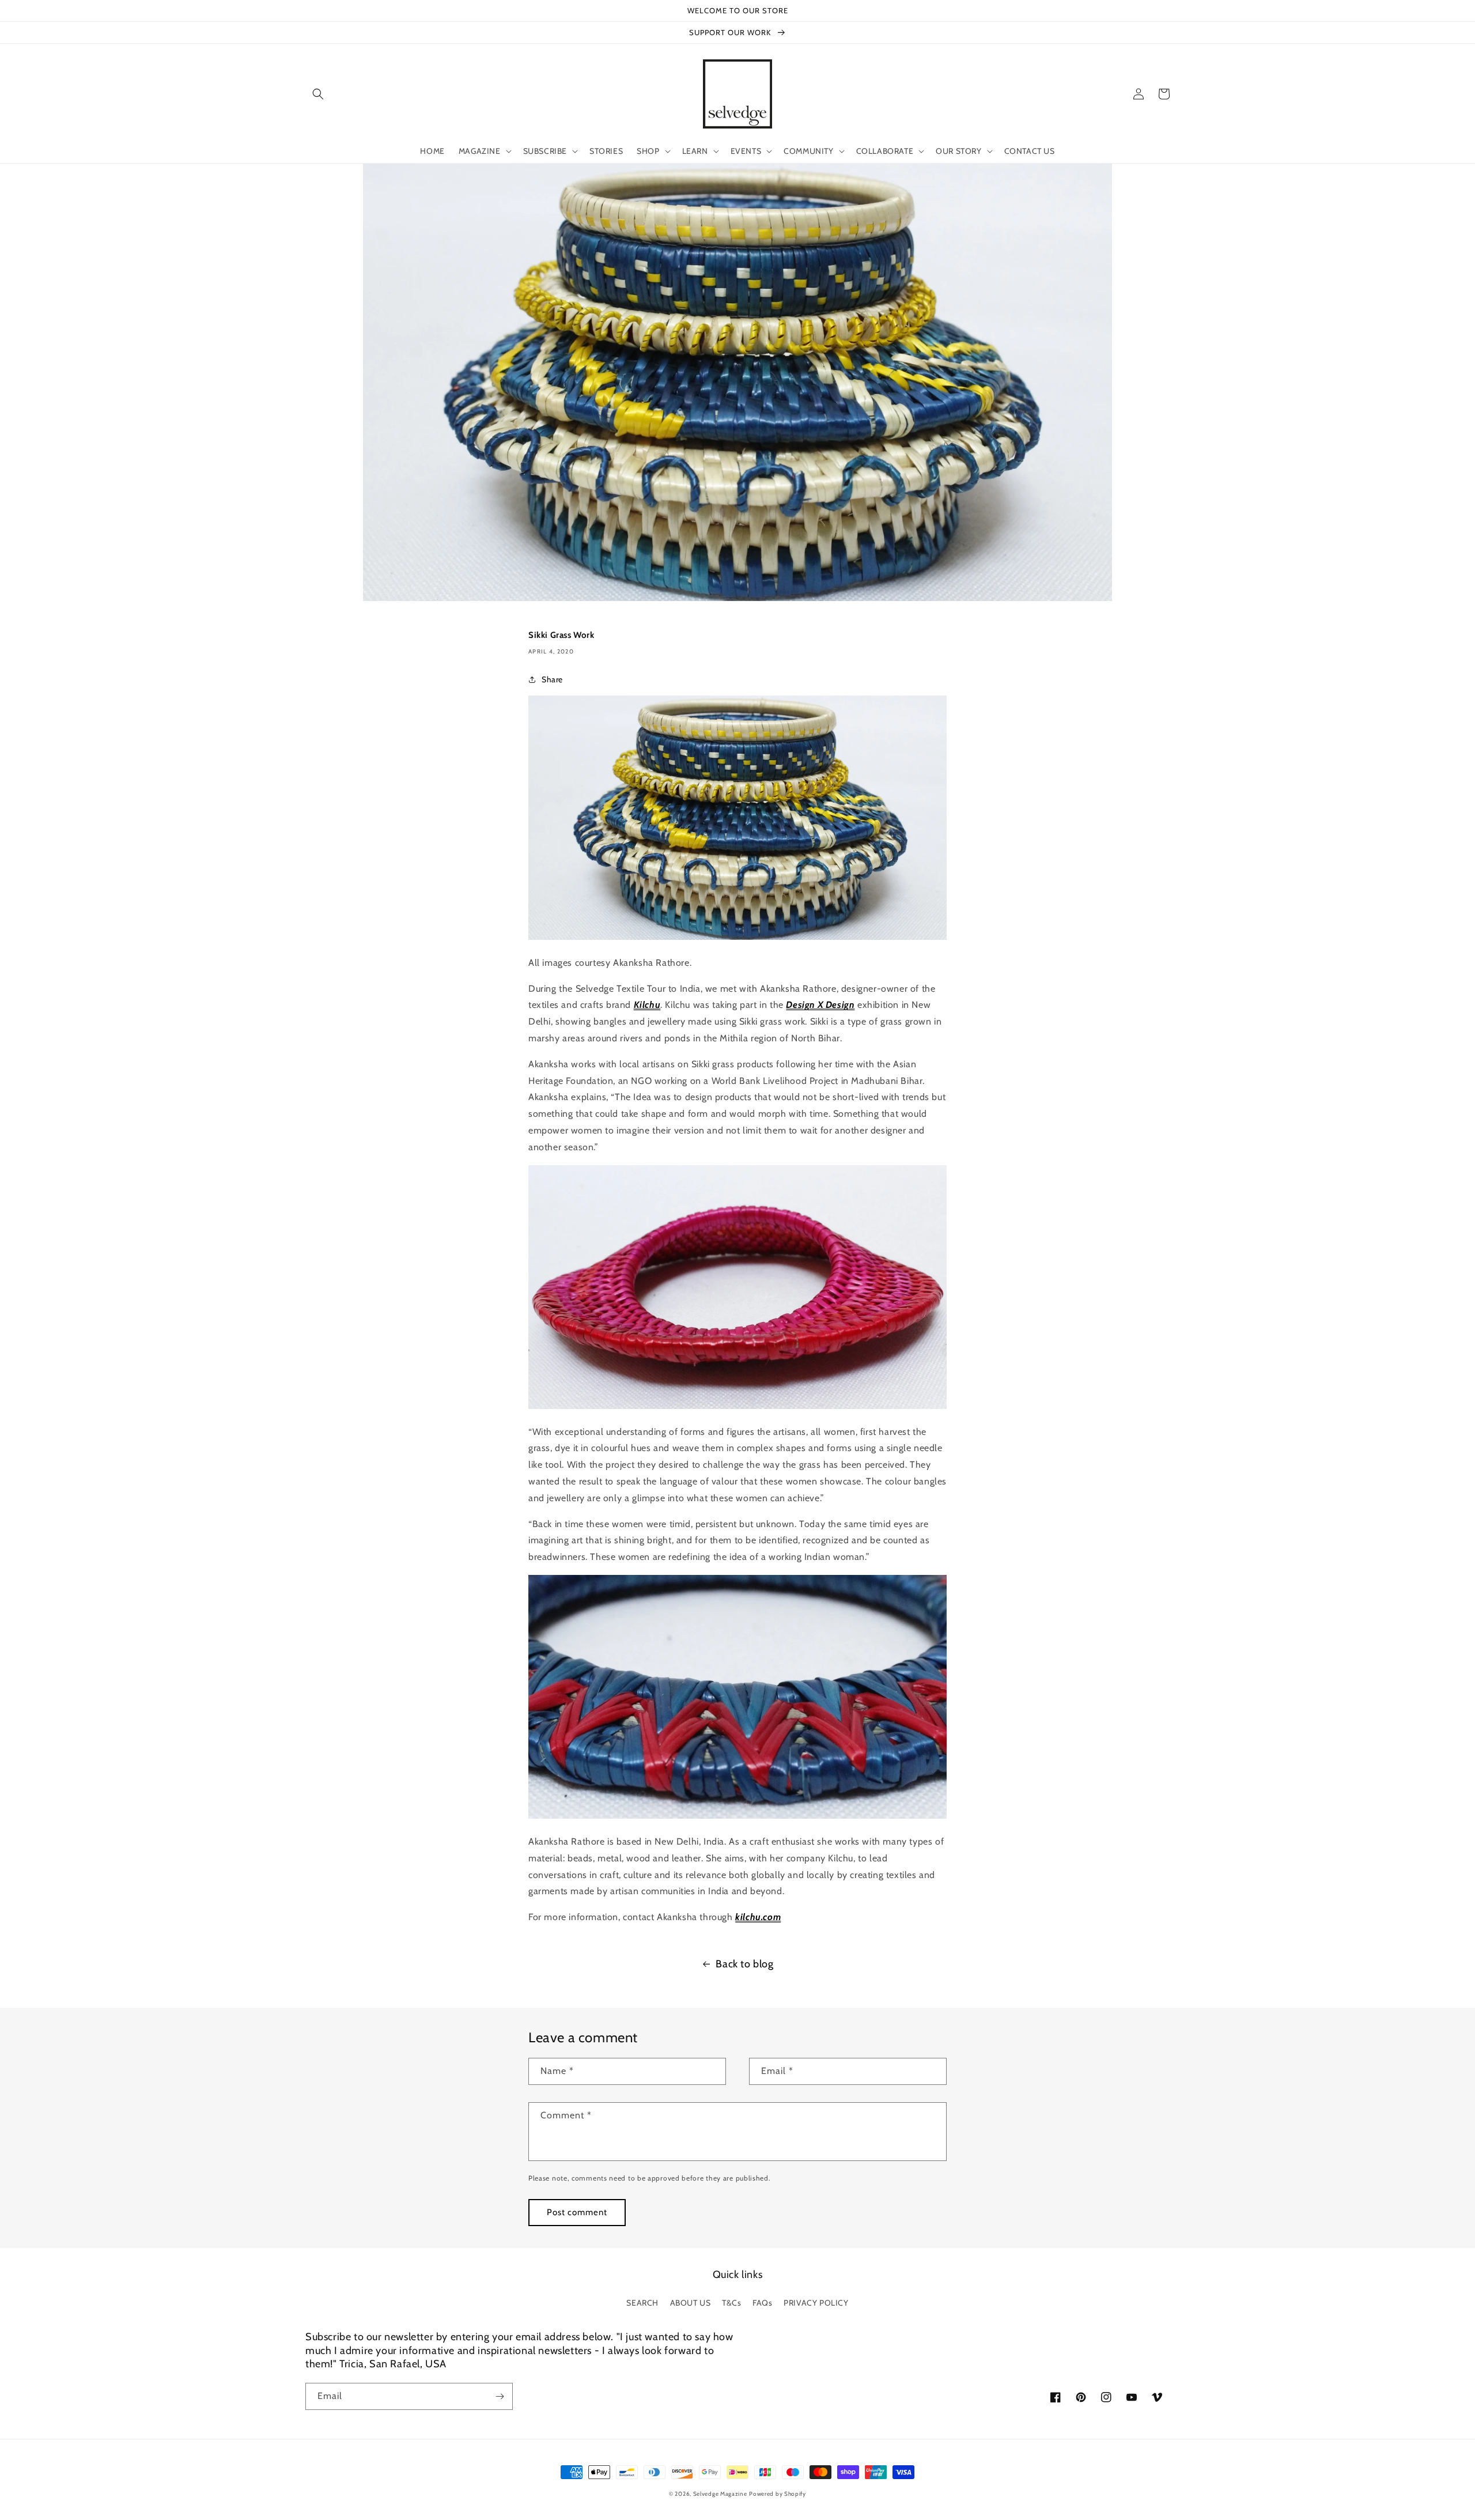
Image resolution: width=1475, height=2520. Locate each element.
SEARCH (642, 2303)
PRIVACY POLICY (816, 2303)
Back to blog (744, 1964)
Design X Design (820, 1005)
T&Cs (731, 2303)
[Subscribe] (500, 2396)
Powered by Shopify (778, 2494)
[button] (318, 94)
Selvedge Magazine (720, 2494)
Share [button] (552, 679)
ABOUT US (691, 2303)
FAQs (762, 2303)
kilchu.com (758, 1917)
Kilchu (647, 1005)
